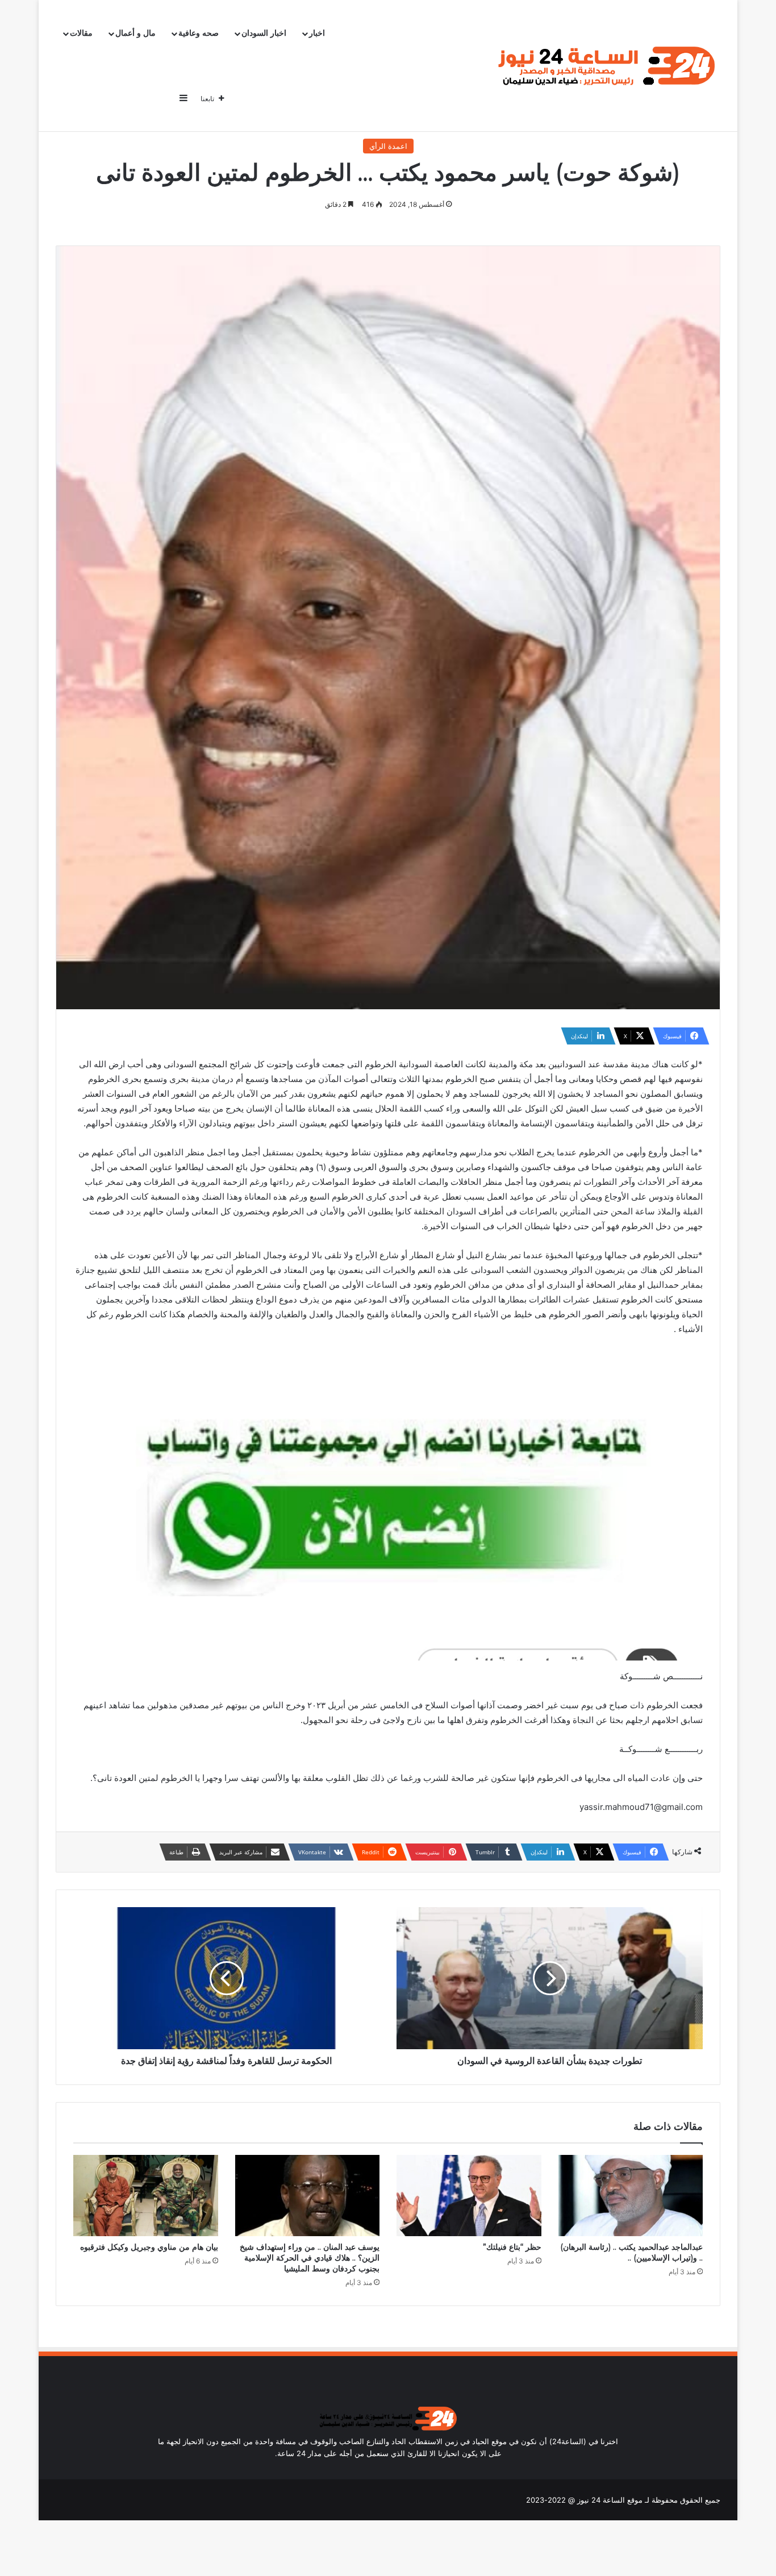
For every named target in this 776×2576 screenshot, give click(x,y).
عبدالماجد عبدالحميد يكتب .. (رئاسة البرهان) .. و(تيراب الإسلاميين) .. (631, 2252)
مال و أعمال (135, 33)
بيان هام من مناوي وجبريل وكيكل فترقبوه (149, 2247)
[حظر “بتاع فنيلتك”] (469, 2196)
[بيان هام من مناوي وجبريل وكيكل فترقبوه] (146, 2196)
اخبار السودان (264, 33)
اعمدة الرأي (388, 146)
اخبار (317, 33)
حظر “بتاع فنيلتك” (512, 2247)
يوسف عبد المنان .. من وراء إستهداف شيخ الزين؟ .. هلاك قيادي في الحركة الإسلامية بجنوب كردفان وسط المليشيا (310, 2258)
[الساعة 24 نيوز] (604, 66)
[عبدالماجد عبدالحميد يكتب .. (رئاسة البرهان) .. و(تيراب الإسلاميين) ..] (631, 2196)
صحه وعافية (199, 33)
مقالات (81, 33)
